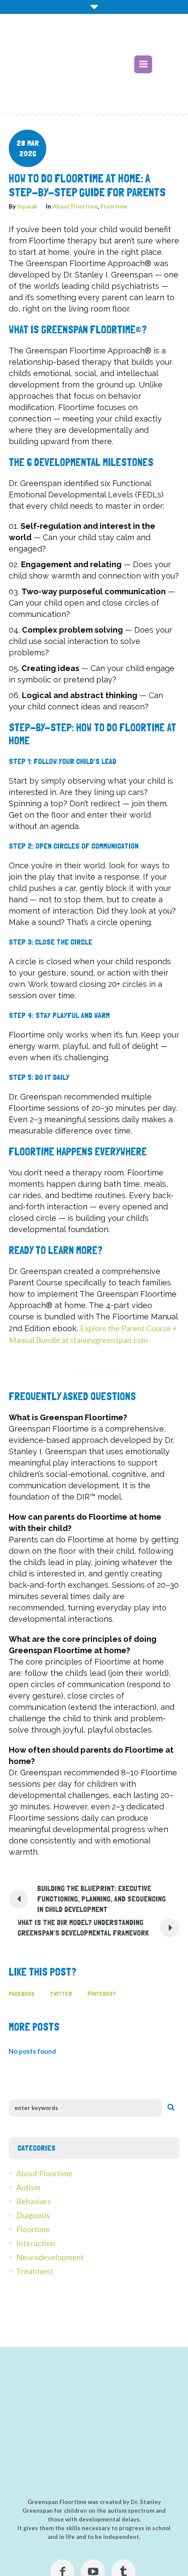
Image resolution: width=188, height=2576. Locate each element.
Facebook (22, 1994)
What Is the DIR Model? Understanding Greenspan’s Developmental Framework (83, 1927)
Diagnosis (33, 2215)
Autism (28, 2187)
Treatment (35, 2271)
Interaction (36, 2243)
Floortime (114, 206)
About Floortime (75, 206)
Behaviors (33, 2201)
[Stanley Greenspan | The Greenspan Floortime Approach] (80, 69)
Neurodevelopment (50, 2257)
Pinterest (102, 1994)
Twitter (61, 1994)
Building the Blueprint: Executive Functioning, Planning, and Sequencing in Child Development (101, 1899)
